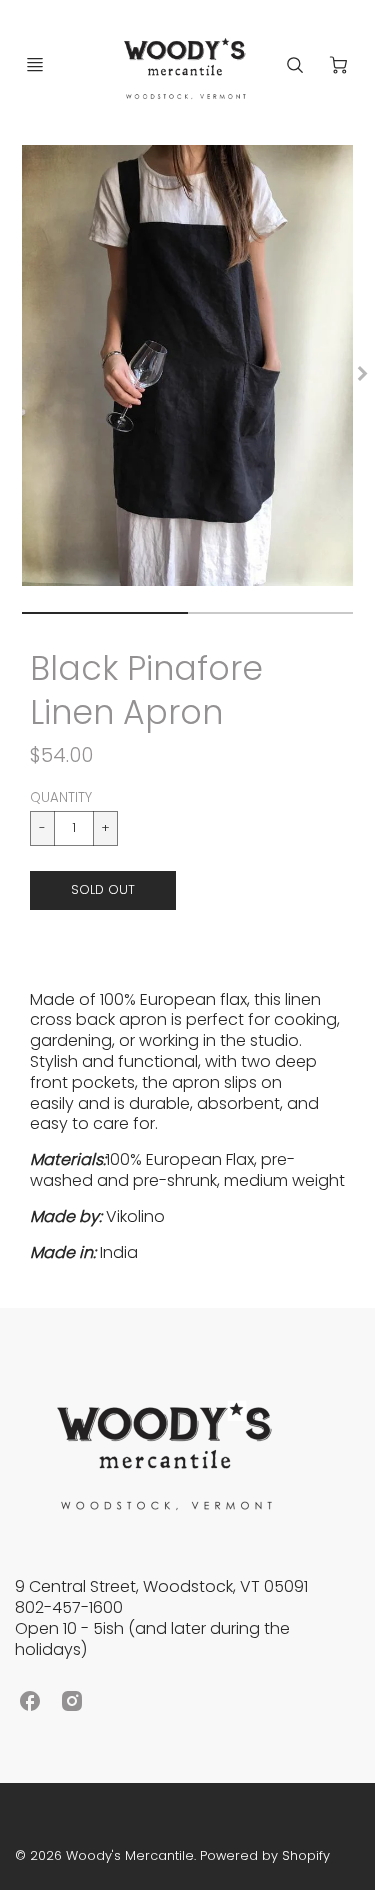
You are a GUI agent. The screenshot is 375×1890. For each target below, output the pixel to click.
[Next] (361, 374)
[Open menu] (35, 65)
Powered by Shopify (265, 1855)
